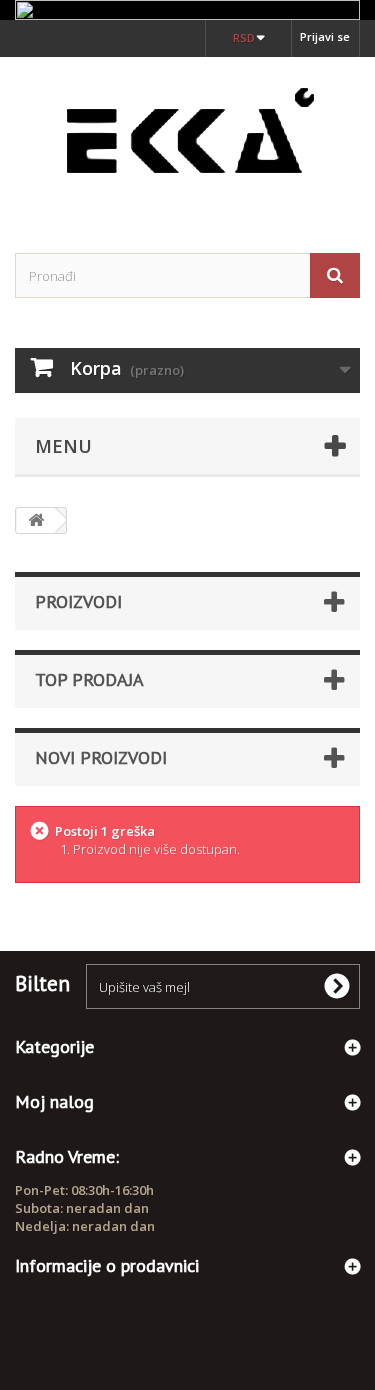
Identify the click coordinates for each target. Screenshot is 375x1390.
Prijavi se (325, 36)
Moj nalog (54, 1101)
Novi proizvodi (101, 757)
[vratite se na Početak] (36, 520)
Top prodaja (89, 679)
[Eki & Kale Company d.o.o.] (187, 137)
